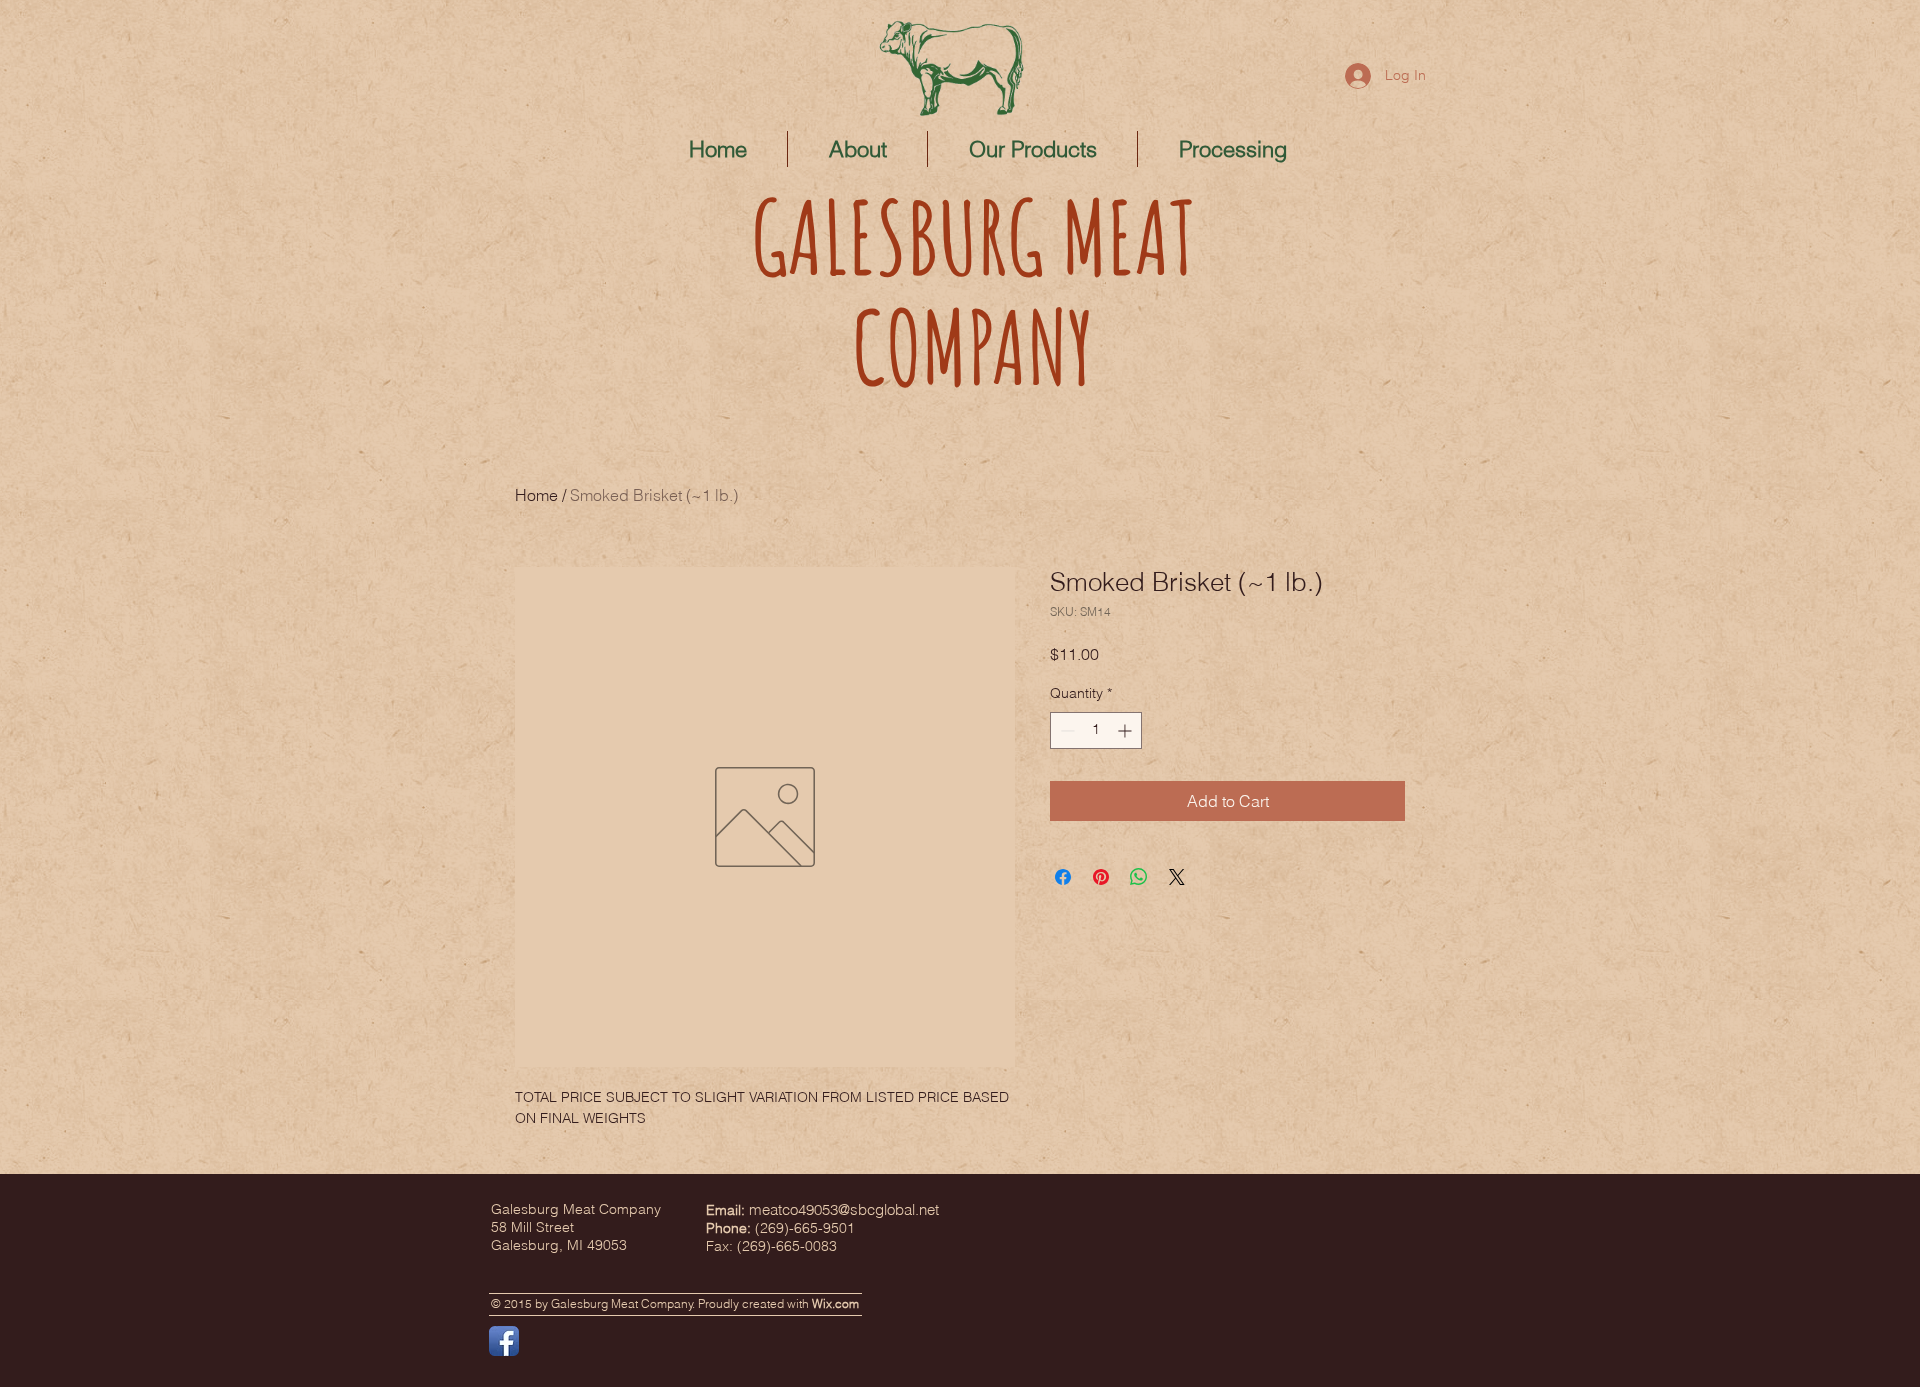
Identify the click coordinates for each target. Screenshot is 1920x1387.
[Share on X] (1177, 877)
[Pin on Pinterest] (1101, 877)
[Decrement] (1065, 730)
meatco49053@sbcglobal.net (844, 1209)
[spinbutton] (1096, 730)
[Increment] (1126, 730)
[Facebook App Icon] (504, 1341)
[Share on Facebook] (1063, 877)
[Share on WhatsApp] (1139, 877)
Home (536, 495)
